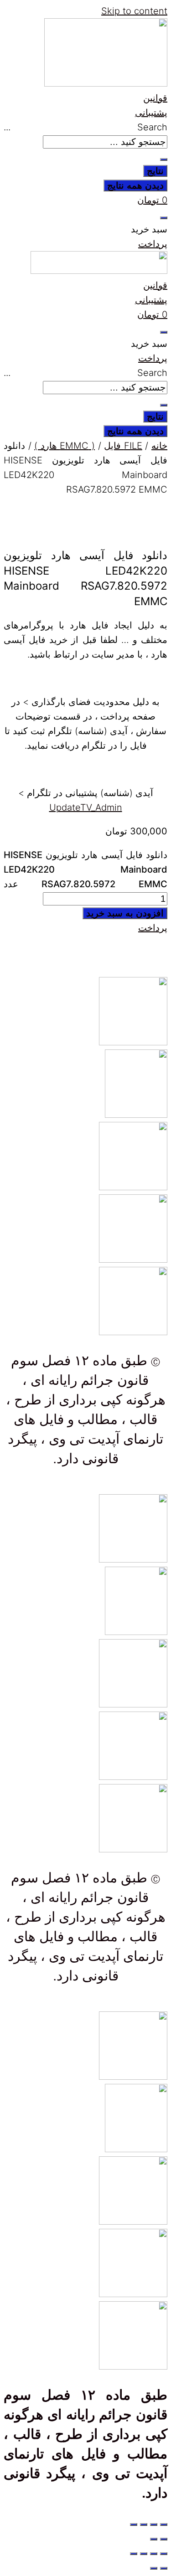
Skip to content (134, 11)
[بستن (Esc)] (134, 2525)
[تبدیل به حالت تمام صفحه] (154, 2525)
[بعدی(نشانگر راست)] (154, 2539)
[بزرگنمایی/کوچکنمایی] (164, 2525)
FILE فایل (123, 446)
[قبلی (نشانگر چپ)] (164, 2539)
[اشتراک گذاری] (144, 2525)
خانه (159, 446)
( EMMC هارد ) (65, 446)
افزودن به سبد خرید (125, 913)
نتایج (155, 171)
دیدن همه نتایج (135, 185)
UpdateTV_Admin (86, 807)
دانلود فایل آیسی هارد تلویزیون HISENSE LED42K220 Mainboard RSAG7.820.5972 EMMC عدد (85, 869)
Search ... (85, 127)
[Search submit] (164, 159)
